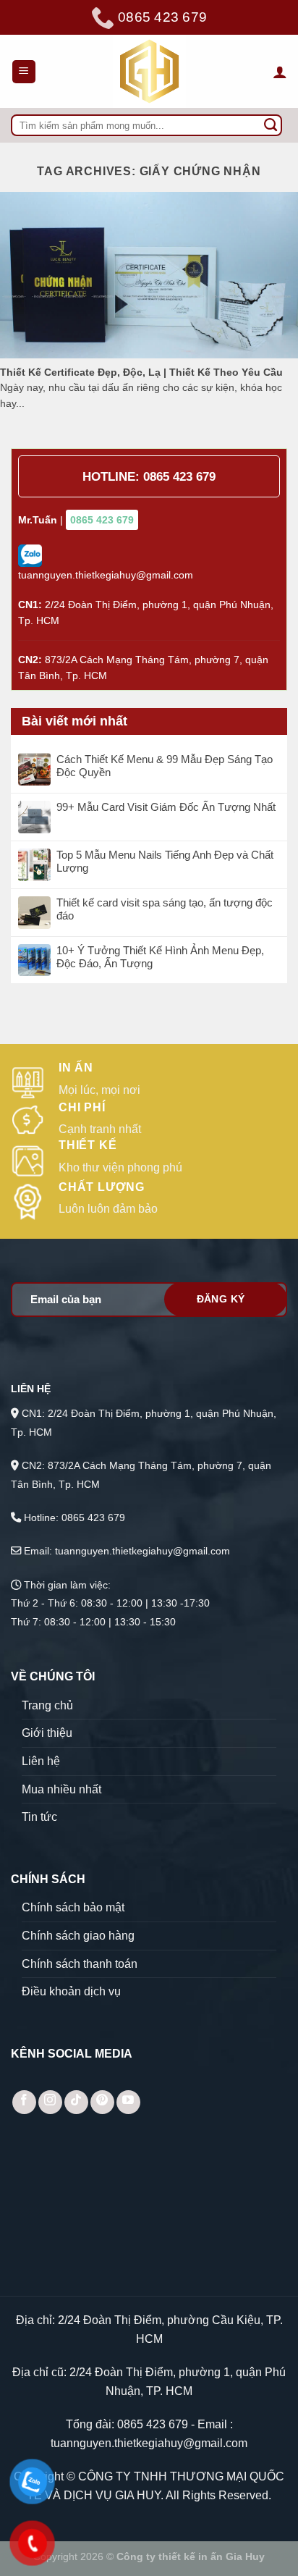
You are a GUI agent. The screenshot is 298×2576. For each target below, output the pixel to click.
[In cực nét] (149, 71)
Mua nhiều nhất (61, 1789)
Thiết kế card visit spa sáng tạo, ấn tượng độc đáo (165, 909)
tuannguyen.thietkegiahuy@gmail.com (149, 2443)
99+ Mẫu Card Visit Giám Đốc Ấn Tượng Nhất (166, 807)
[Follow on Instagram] (50, 2102)
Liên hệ (41, 1761)
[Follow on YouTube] (128, 2102)
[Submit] (271, 125)
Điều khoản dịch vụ (71, 1991)
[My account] (280, 72)
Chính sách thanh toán (80, 1964)
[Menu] (24, 72)
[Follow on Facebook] (24, 2102)
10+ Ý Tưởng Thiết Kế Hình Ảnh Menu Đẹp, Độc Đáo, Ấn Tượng (160, 957)
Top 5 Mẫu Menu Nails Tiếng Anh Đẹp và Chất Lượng (165, 861)
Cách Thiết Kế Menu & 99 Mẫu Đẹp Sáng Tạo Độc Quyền (165, 766)
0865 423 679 (179, 477)
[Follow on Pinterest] (102, 2102)
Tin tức (39, 1817)
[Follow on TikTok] (76, 2102)
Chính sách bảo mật (73, 1907)
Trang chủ (47, 1705)
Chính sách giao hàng (78, 1936)
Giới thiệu (47, 1733)
